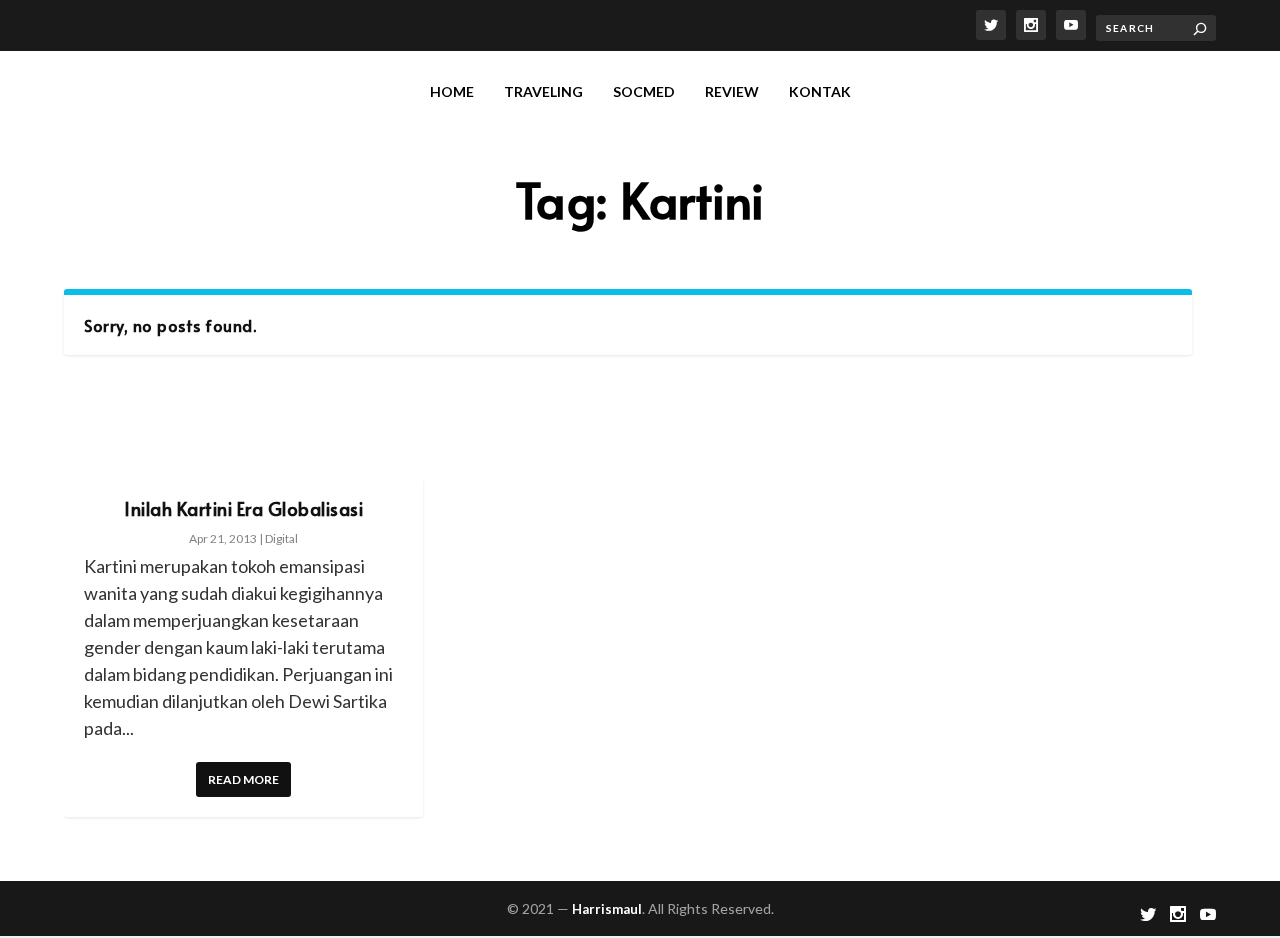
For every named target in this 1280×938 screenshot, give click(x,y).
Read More (243, 779)
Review (732, 91)
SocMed (644, 91)
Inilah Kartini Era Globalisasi (243, 508)
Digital (281, 538)
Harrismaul (607, 909)
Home (452, 91)
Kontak (820, 91)
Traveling (543, 91)
